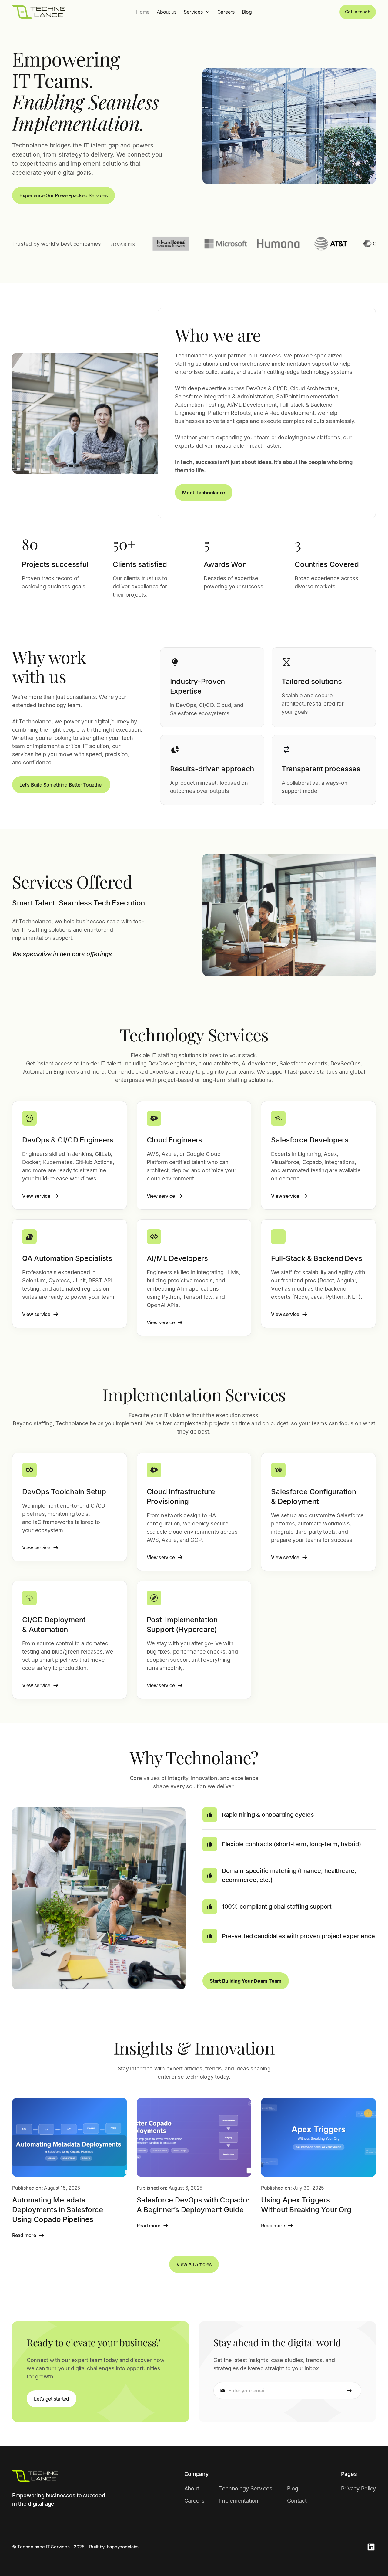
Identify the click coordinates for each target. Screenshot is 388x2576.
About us (167, 12)
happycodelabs (123, 2547)
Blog (247, 12)
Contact (297, 2501)
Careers (226, 12)
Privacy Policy (358, 2488)
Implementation (239, 2501)
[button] (197, 12)
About (192, 2488)
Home (143, 12)
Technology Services (246, 2488)
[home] (39, 12)
